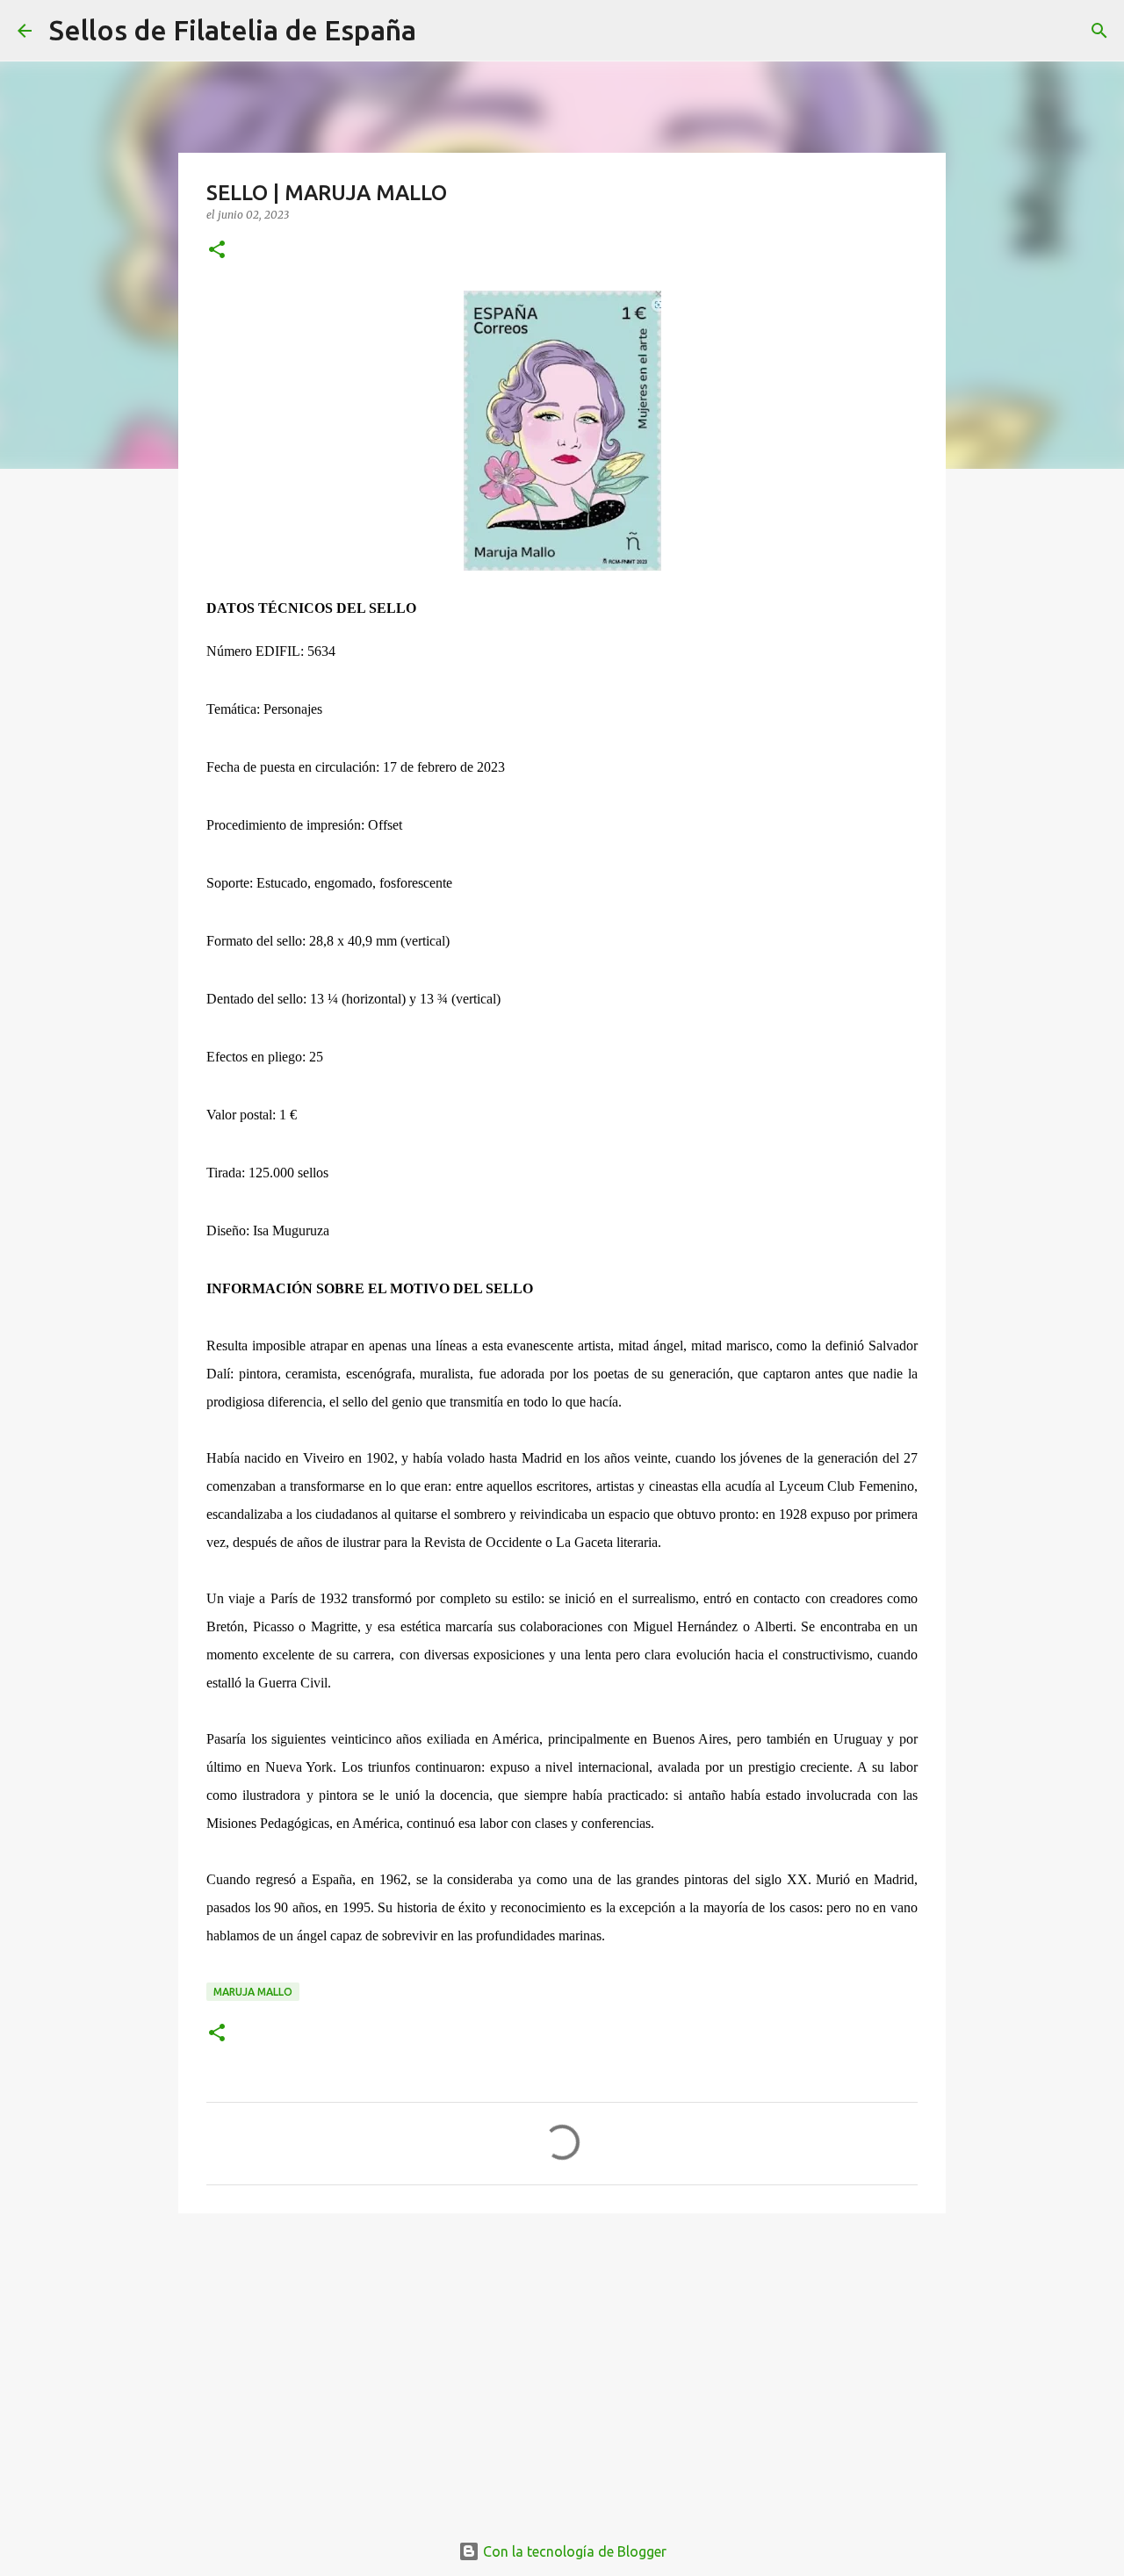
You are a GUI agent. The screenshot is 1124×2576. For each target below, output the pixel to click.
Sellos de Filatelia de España (233, 30)
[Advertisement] (562, 2363)
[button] (217, 251)
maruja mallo (253, 1992)
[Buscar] (441, 31)
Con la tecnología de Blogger (573, 2551)
